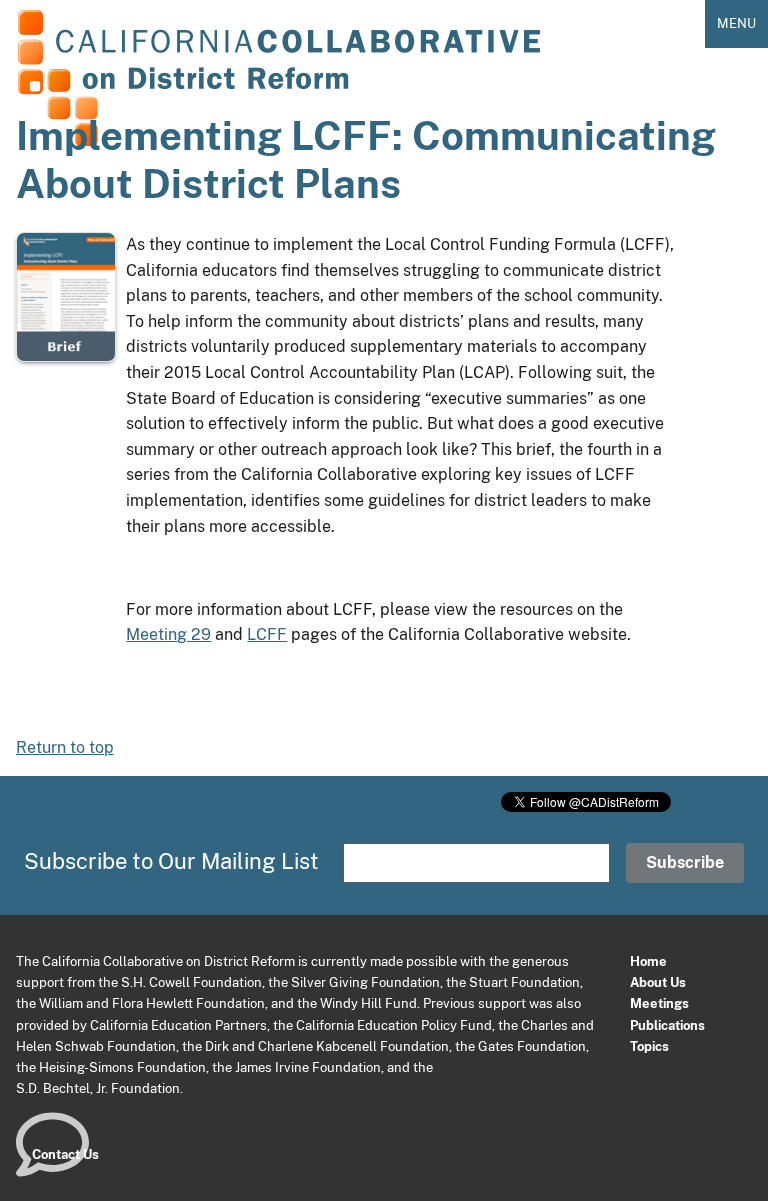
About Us (658, 982)
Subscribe (685, 862)
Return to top (65, 747)
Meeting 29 (168, 634)
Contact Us (65, 1154)
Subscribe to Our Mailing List (171, 861)
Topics (649, 1046)
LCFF (267, 634)
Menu (736, 23)
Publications (667, 1025)
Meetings (659, 1003)
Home (648, 961)
